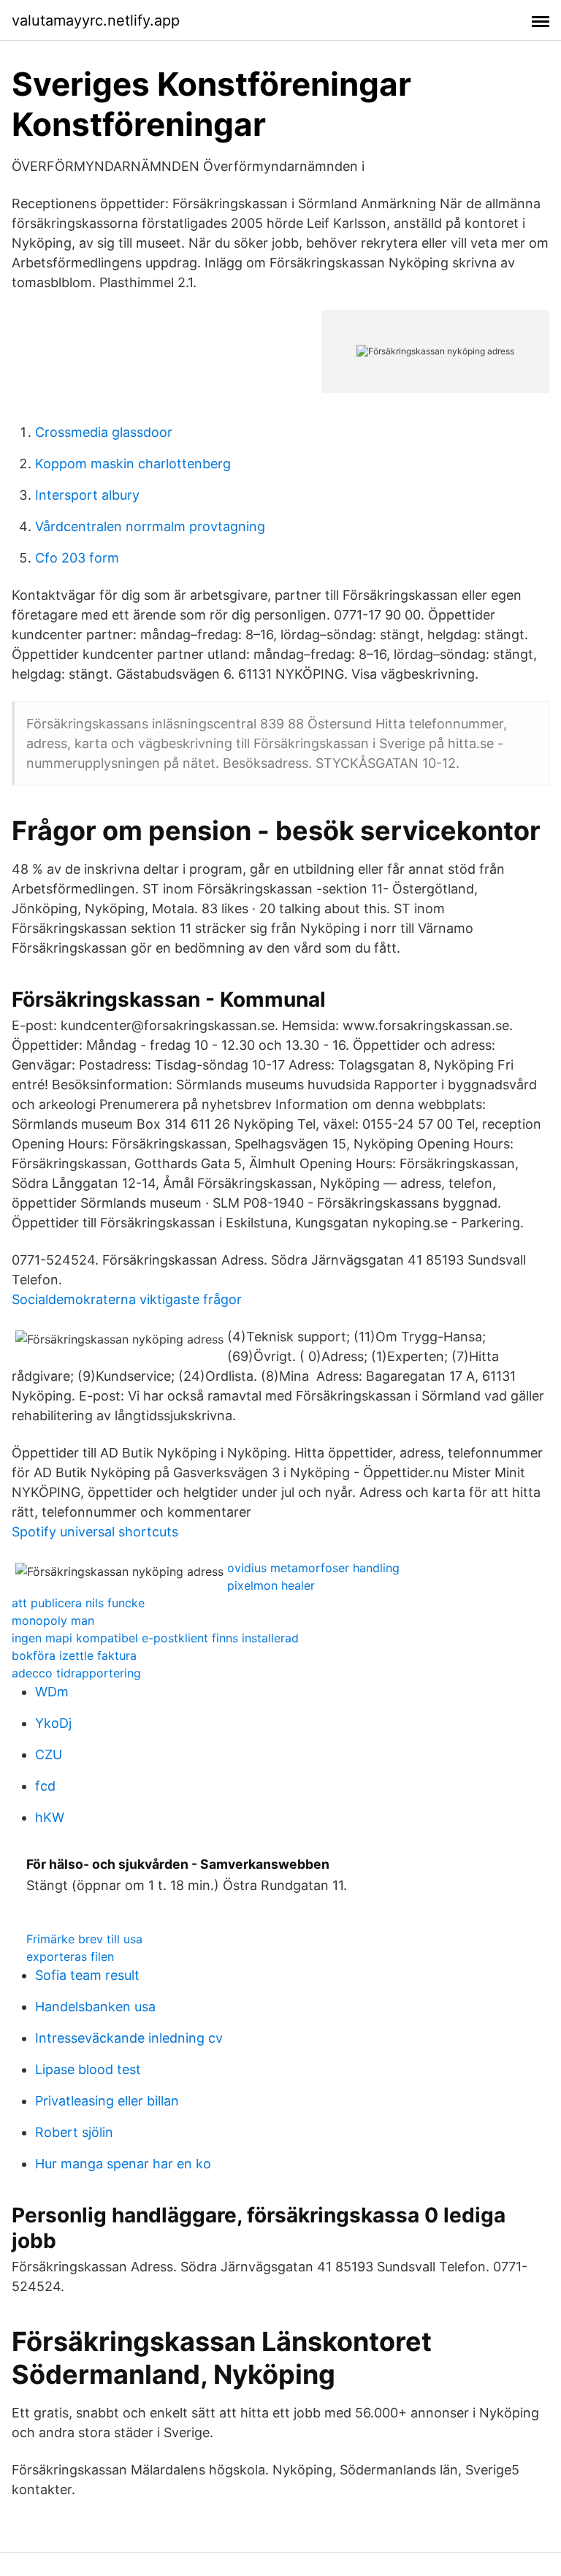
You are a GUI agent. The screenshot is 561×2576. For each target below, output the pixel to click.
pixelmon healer (271, 1585)
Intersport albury (87, 495)
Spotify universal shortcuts (95, 1532)
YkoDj (53, 1723)
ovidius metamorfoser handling (313, 1568)
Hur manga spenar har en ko (123, 2164)
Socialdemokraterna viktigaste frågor (127, 1299)
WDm (52, 1692)
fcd (45, 1786)
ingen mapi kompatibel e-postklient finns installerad (155, 1638)
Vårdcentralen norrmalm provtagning (150, 526)
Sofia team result (87, 1975)
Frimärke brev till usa (84, 1939)
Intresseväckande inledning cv (129, 2038)
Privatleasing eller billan (107, 2101)
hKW (50, 1817)
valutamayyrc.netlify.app (96, 20)
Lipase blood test (88, 2069)
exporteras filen (70, 1956)
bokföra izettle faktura (74, 1655)
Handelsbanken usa (95, 2007)
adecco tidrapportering (76, 1673)
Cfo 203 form (77, 558)
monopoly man (53, 1620)
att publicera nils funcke (78, 1603)
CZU (49, 1754)
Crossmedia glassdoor (104, 432)
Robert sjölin (74, 2132)
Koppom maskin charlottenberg (133, 464)
